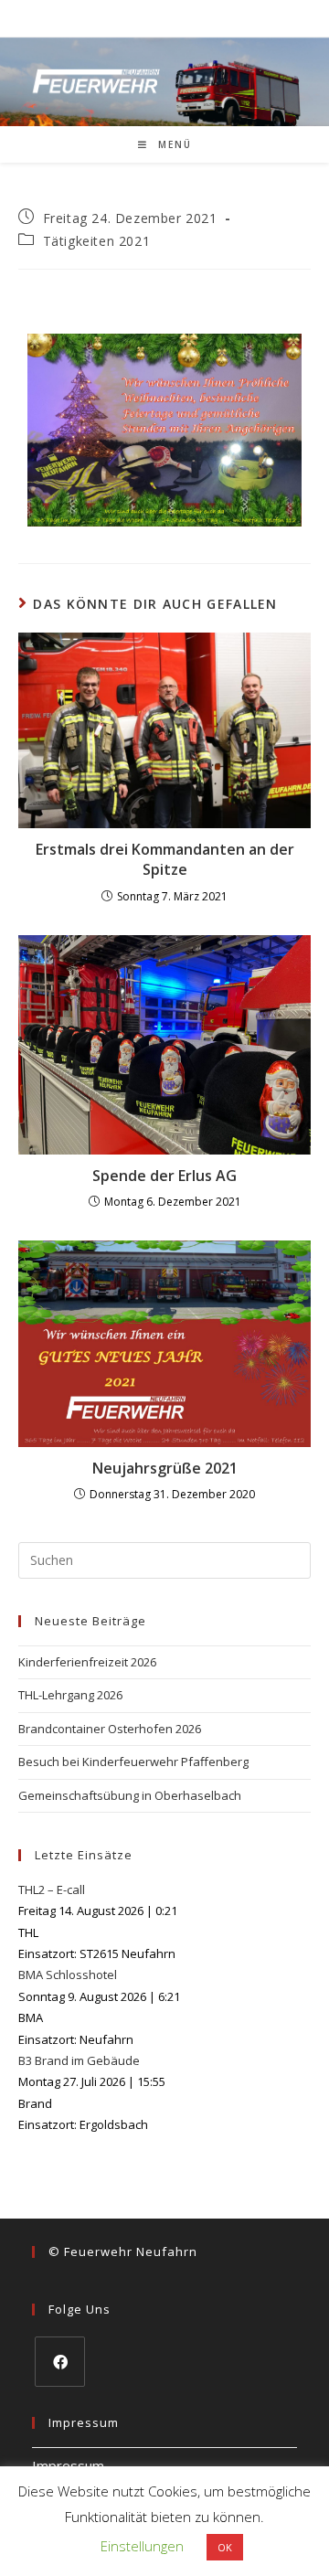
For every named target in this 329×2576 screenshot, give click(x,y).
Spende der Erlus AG (164, 1176)
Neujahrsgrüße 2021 (165, 1468)
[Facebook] (60, 2362)
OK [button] (225, 2547)
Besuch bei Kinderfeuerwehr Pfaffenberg (133, 1762)
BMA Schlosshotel (68, 1975)
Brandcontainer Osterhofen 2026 (110, 1729)
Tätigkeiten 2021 (97, 241)
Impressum (68, 2465)
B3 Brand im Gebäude (79, 2060)
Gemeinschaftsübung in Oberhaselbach (130, 1795)
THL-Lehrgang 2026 (70, 1695)
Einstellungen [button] (142, 2546)
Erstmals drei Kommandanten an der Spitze (165, 859)
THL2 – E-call (52, 1889)
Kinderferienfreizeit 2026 (87, 1662)
